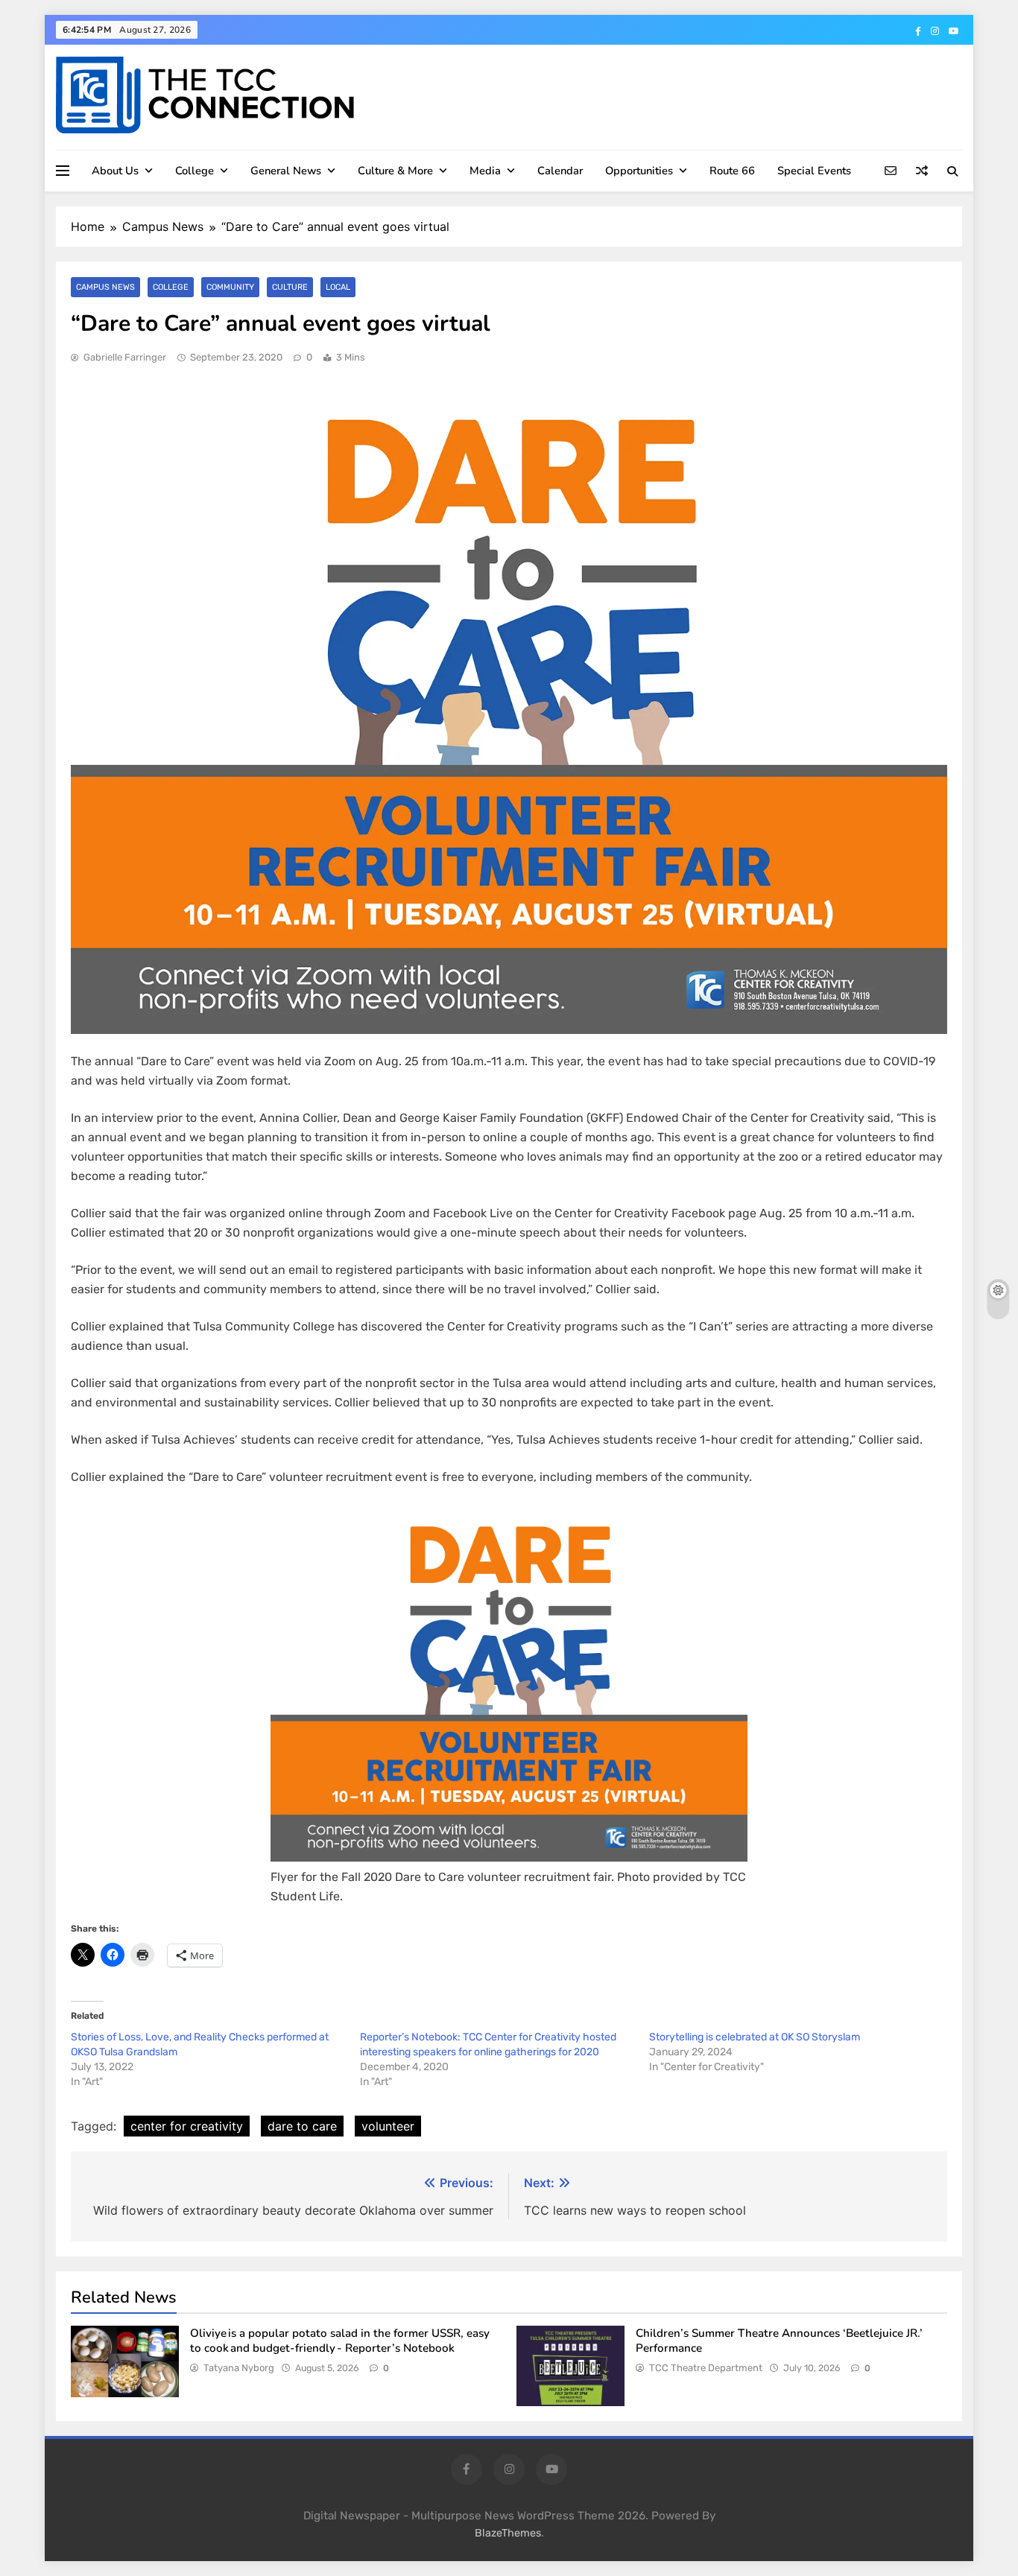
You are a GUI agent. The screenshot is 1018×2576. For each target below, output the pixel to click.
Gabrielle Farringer (125, 357)
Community (230, 287)
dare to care (302, 2126)
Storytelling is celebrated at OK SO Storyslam (756, 2037)
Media (485, 171)
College (195, 171)
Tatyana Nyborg (239, 2368)
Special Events (814, 171)
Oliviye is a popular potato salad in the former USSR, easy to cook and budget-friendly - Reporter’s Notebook (340, 2341)
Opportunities (639, 171)
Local (338, 287)
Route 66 (732, 171)
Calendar (560, 171)
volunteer (388, 2126)
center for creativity (187, 2126)
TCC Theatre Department (706, 2368)
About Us (115, 171)
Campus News (105, 287)
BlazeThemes (508, 2533)
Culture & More (395, 171)
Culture (290, 287)
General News (286, 171)
